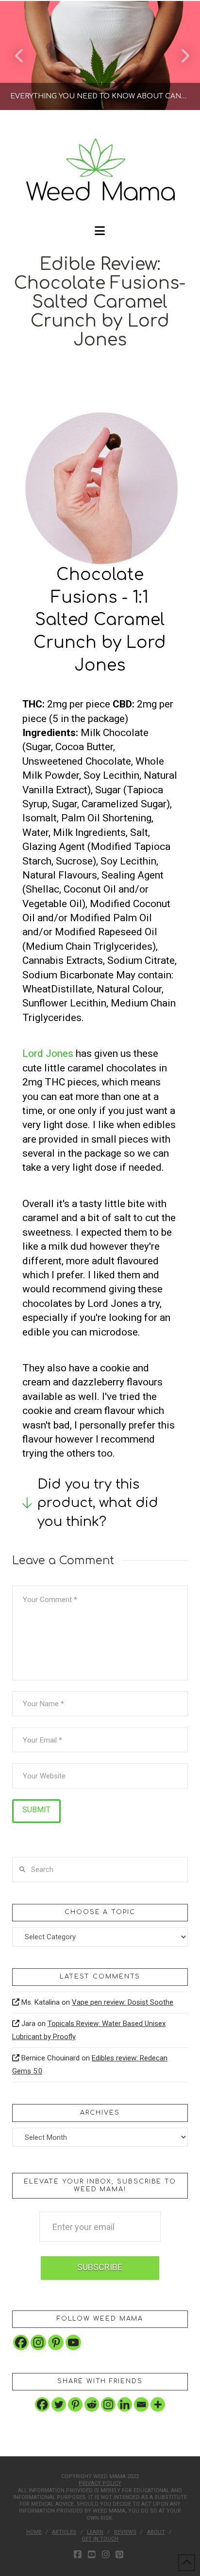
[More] (158, 2404)
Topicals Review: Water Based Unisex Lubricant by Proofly (89, 2030)
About (156, 2532)
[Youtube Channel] (73, 2342)
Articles (64, 2532)
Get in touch (100, 2539)
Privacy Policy (100, 2483)
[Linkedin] (125, 2404)
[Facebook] (21, 2342)
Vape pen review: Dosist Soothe (123, 2002)
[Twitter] (59, 2404)
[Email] (141, 2404)
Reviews (125, 2532)
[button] (100, 231)
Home (34, 2532)
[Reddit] (92, 2404)
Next (179, 55)
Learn (95, 2532)
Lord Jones (48, 1053)
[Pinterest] (56, 2342)
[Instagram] (38, 2342)
